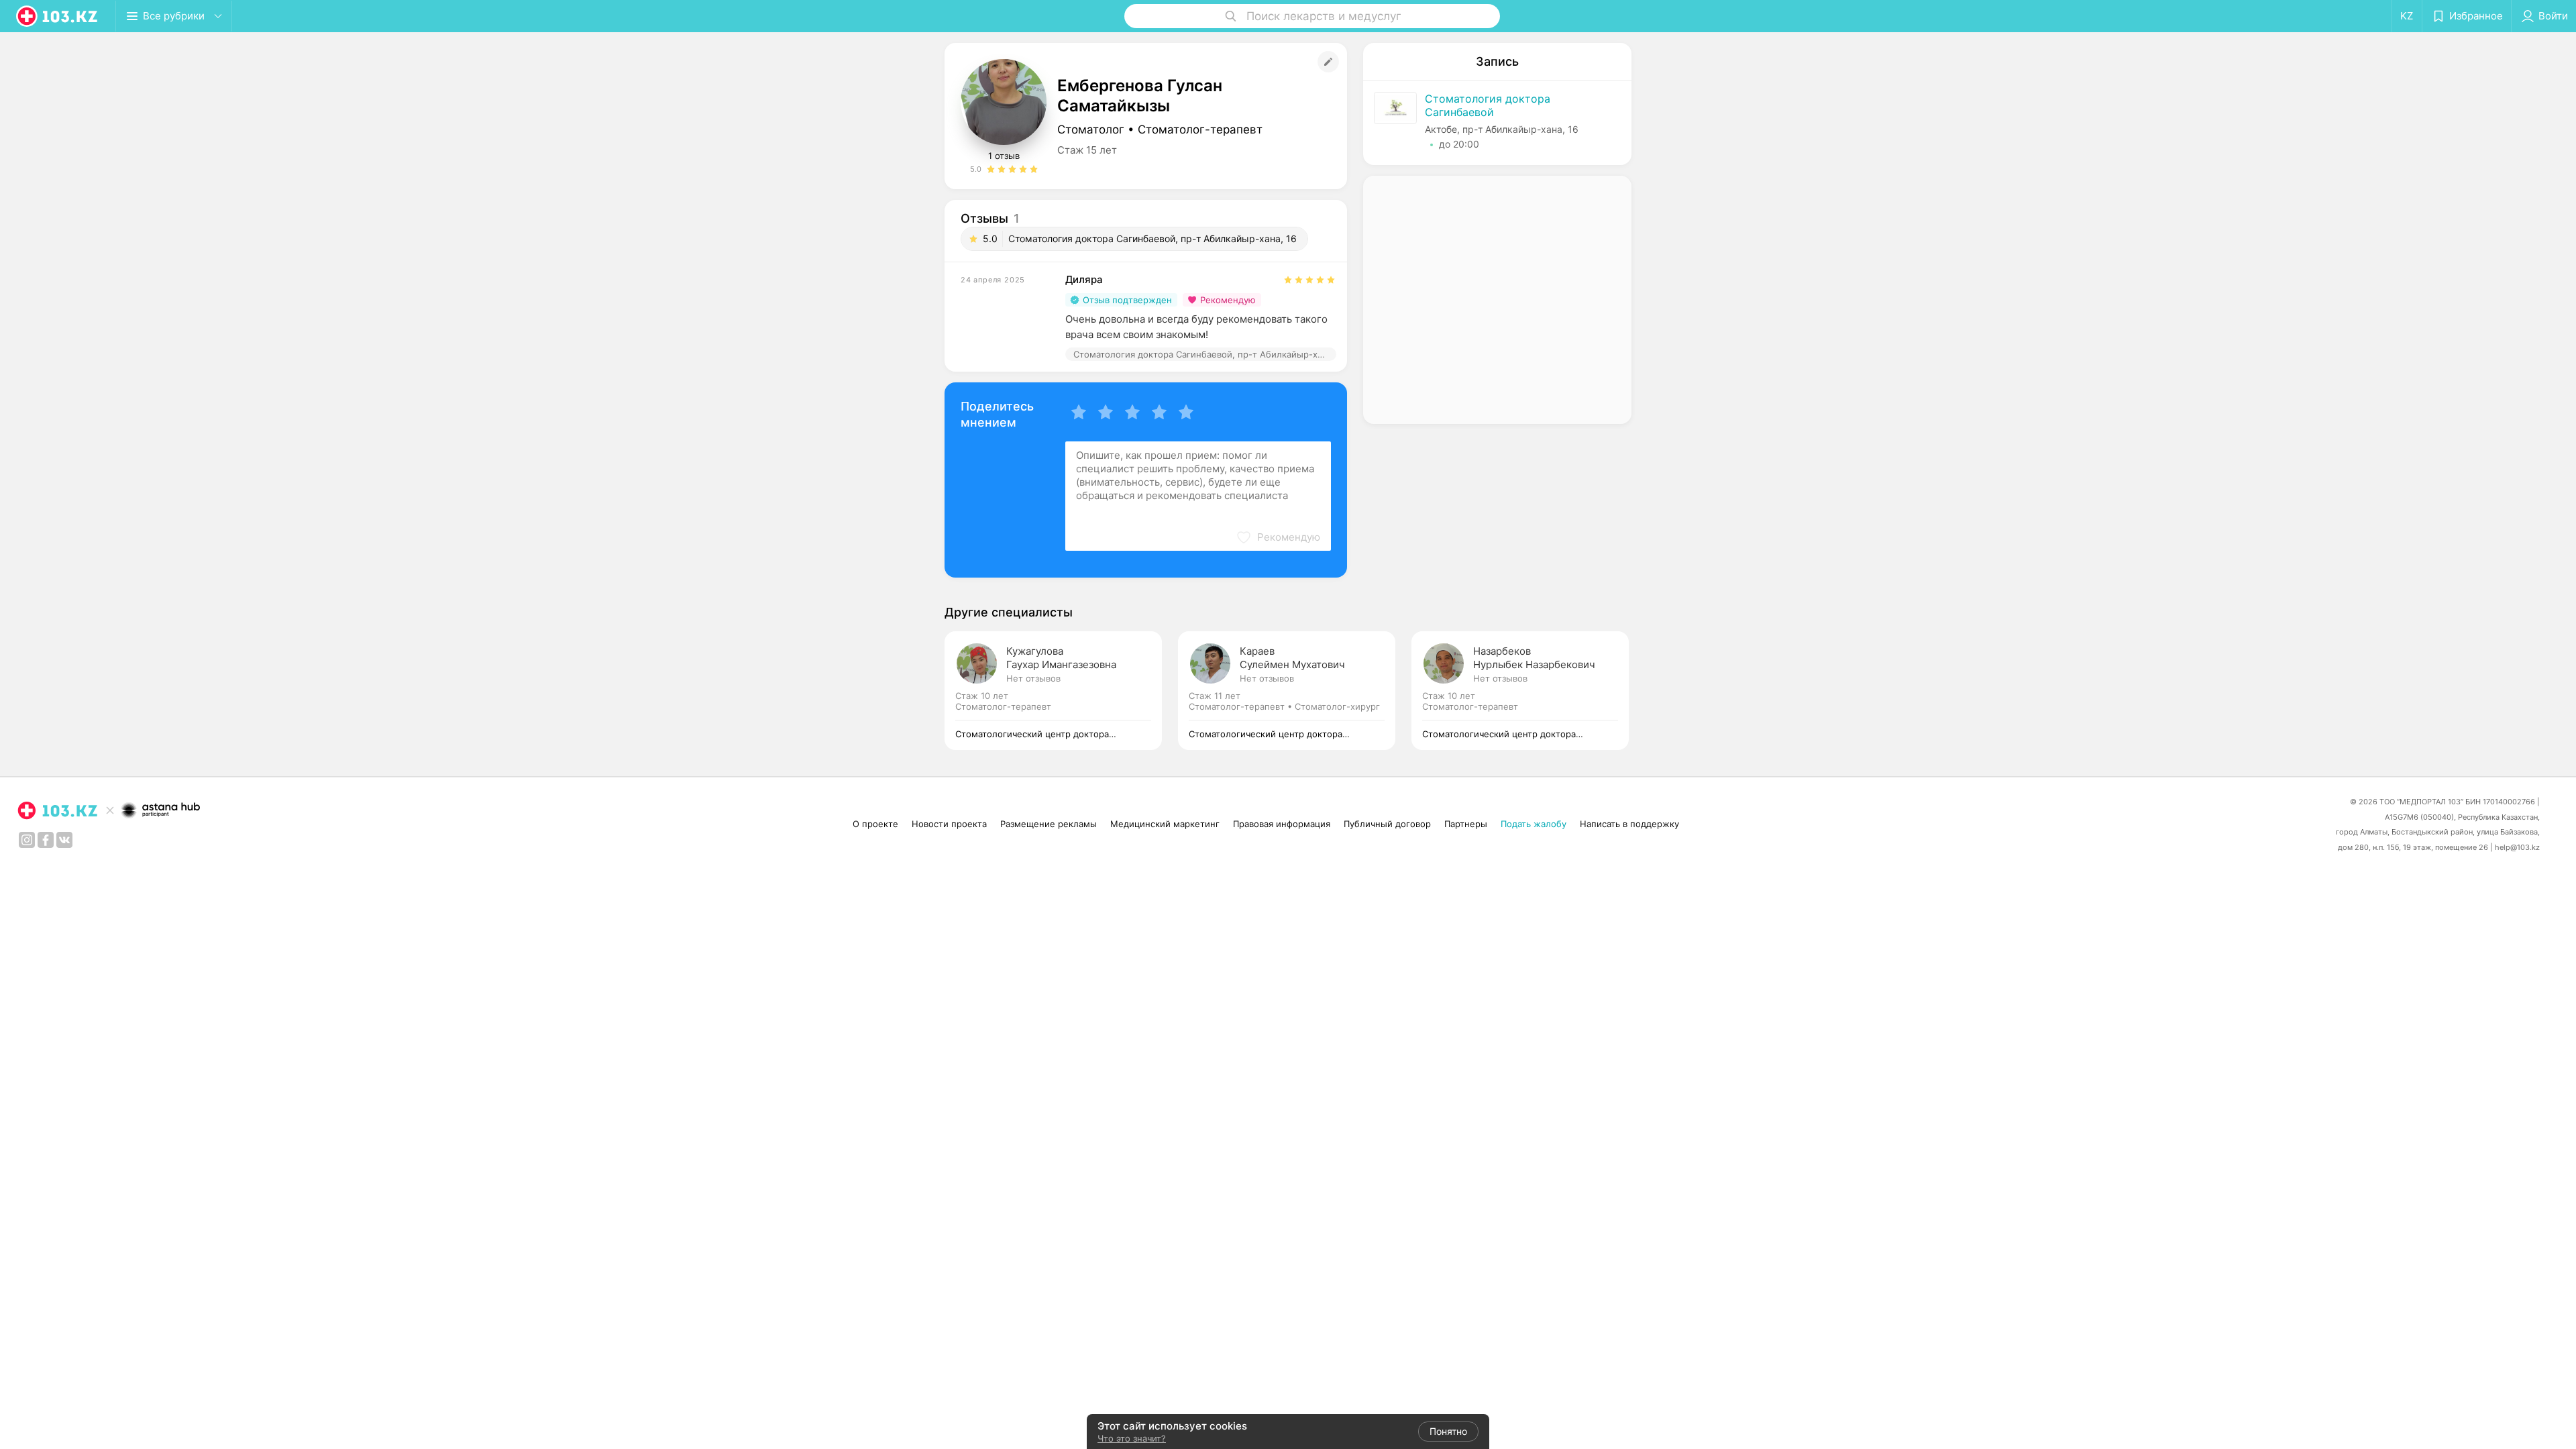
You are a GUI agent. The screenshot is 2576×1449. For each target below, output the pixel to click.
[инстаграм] (27, 840)
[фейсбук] (46, 840)
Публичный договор (1387, 824)
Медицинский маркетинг (1165, 824)
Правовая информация (1282, 824)
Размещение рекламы (1049, 824)
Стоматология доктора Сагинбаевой (1488, 105)
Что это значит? (1132, 1438)
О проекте (875, 824)
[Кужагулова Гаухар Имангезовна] (1061, 691)
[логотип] (58, 16)
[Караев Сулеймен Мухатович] (1295, 691)
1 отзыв (1004, 156)
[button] (1278, 537)
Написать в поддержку (1629, 824)
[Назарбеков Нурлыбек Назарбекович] (1520, 691)
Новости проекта (949, 824)
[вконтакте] (64, 840)
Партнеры (1466, 824)
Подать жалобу (1534, 824)
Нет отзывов (1033, 678)
